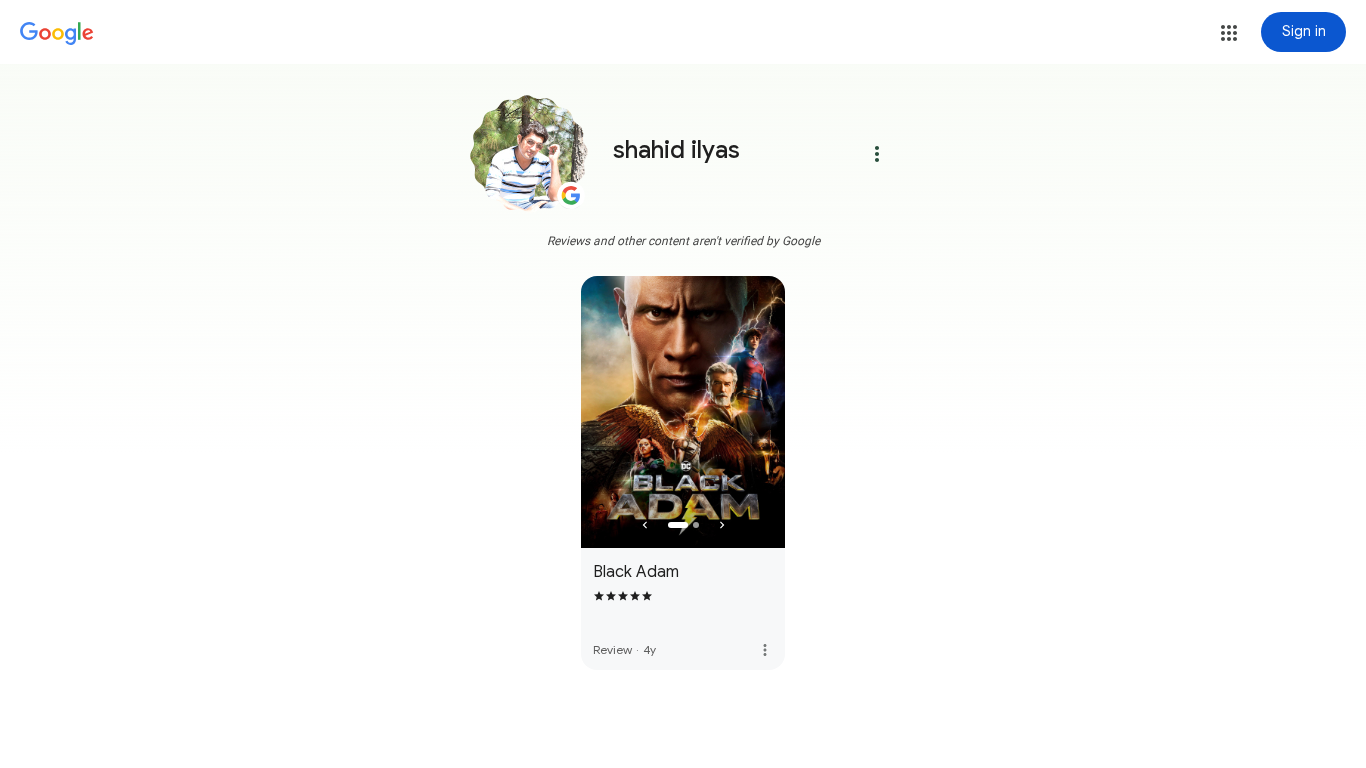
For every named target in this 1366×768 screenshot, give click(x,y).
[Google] (57, 34)
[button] (1229, 33)
